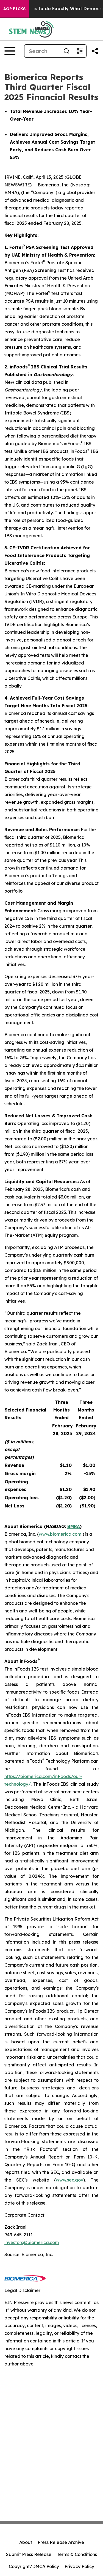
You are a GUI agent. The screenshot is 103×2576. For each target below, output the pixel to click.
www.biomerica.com (60, 1534)
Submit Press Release (29, 2554)
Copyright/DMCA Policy (34, 2566)
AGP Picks (14, 9)
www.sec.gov (69, 2180)
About (26, 2542)
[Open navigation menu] (10, 51)
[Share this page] (95, 51)
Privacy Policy (79, 2566)
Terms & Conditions (77, 2554)
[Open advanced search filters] (80, 51)
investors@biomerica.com (32, 2242)
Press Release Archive (61, 2542)
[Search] (66, 51)
